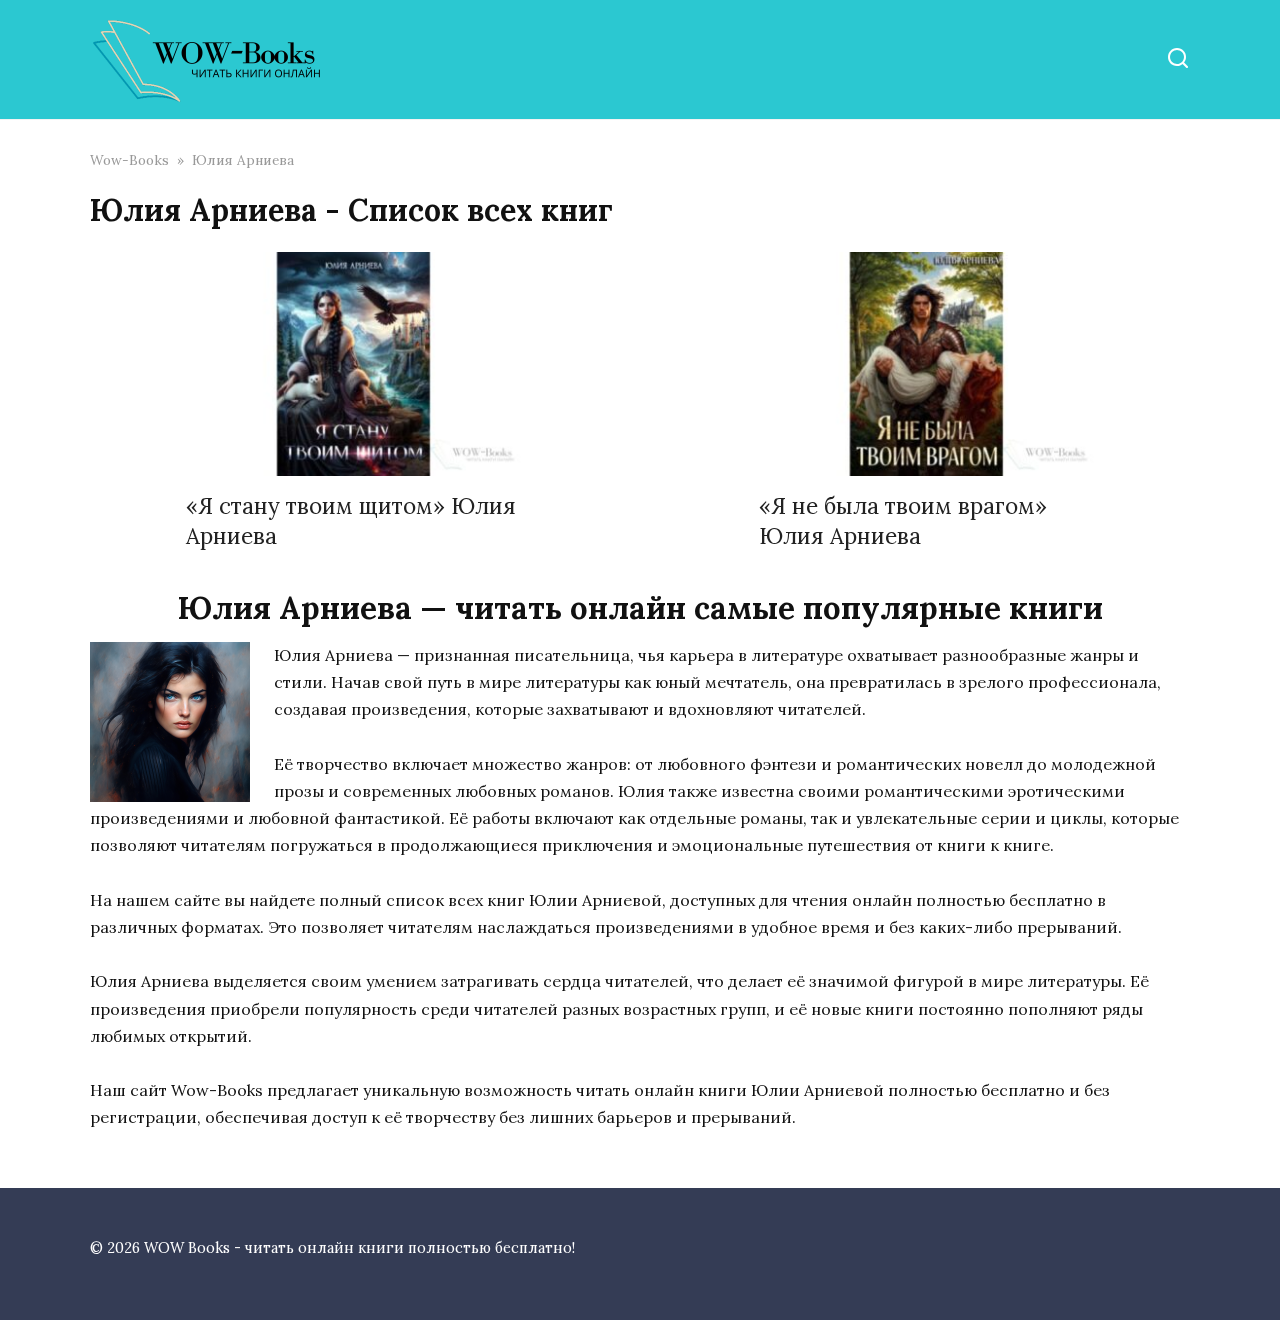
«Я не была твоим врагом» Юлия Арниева (903, 521)
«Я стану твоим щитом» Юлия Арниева (351, 521)
